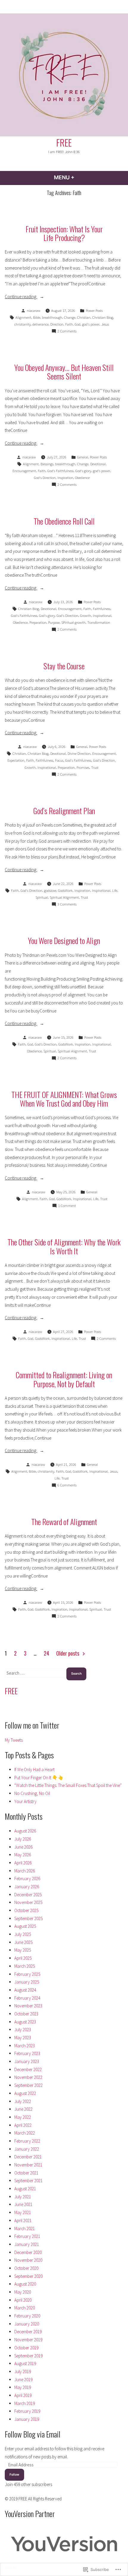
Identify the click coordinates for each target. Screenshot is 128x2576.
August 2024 (25, 1990)
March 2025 (25, 1966)
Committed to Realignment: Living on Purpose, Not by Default (64, 1379)
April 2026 (23, 1863)
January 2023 (27, 2061)
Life (115, 890)
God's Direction (45, 478)
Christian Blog (103, 317)
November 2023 (28, 2006)
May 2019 (23, 2387)
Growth (86, 616)
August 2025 (25, 1926)
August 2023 (25, 2022)
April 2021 (23, 2220)
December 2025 (28, 1895)
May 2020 (23, 2292)
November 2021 (28, 2165)
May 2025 (23, 1950)
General (83, 457)
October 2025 (26, 1910)
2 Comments (67, 332)
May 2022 (23, 2117)
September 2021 (28, 2181)
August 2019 (25, 2363)
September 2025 (28, 1918)
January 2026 (27, 1887)
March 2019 (25, 2403)
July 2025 (23, 1934)
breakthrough (52, 317)
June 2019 (23, 2380)
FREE (64, 142)
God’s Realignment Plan (64, 811)
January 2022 (27, 2149)
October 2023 (26, 2014)
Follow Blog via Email (33, 2434)
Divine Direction (79, 753)
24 (46, 1653)
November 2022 (28, 2077)
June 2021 (23, 2204)
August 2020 (25, 2284)
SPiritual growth (73, 622)
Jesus (105, 324)
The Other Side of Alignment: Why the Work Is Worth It (64, 1246)
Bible (37, 317)
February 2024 (27, 1998)
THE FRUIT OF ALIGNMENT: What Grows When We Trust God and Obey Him (64, 1099)
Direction (57, 324)
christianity (22, 324)
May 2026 (23, 1855)
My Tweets (14, 1740)
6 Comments (67, 1485)
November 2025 (28, 1902)
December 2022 (28, 2069)
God (78, 324)
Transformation (99, 622)
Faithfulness (102, 609)
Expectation (16, 760)
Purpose (54, 622)
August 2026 (25, 1831)
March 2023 (25, 2046)
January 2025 (27, 1982)
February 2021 (27, 2236)
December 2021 (28, 2157)
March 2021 (25, 2229)
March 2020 (25, 2308)
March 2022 (25, 2133)
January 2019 (27, 2419)
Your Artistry (25, 1801)
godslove (50, 890)
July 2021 (23, 2197)
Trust (95, 767)
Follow (14, 2475)
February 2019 (27, 2411)
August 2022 (25, 2093)
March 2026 (25, 1871)
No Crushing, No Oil (32, 1793)
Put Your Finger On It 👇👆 (39, 1778)
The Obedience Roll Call (64, 521)
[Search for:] (36, 1673)
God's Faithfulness (60, 471)
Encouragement (24, 471)
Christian (84, 317)
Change (70, 317)
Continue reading (21, 297)
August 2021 (25, 2189)
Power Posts (94, 311)
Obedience (82, 478)
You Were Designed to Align (64, 940)
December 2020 (28, 2252)
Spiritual (42, 897)
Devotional (98, 464)
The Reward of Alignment (64, 1522)
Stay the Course (64, 666)
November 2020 (28, 2260)
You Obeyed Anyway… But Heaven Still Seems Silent (64, 372)
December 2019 (28, 2332)
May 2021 (23, 2212)
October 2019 (26, 2348)
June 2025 (23, 1942)
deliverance (40, 324)
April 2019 (23, 2395)
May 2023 (23, 2038)
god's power (91, 324)
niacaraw (34, 311)
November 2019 (28, 2340)
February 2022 (27, 2141)
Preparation (38, 622)
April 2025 (23, 1958)
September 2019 (28, 2356)
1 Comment (67, 1206)
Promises (83, 767)
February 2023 (27, 2053)
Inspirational (102, 616)
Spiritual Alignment (64, 897)
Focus (59, 760)
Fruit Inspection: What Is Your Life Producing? (64, 233)
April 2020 (23, 2300)
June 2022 (23, 2109)
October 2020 (26, 2268)
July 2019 (23, 2372)
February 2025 (27, 1974)
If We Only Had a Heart (34, 1770)
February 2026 (27, 1879)
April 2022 (23, 2125)
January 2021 (27, 2244)
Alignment (23, 317)
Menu (80, 177)
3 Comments (67, 905)
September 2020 (28, 2276)
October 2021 (26, 2173)
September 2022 (28, 2085)
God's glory (83, 471)
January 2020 (27, 2324)
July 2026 (23, 1839)
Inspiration (65, 478)
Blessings (47, 464)
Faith (69, 324)
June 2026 (23, 1847)
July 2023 (23, 2030)
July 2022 (23, 2101)
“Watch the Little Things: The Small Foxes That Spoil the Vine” (68, 1785)
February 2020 (27, 2316)
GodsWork (65, 890)
